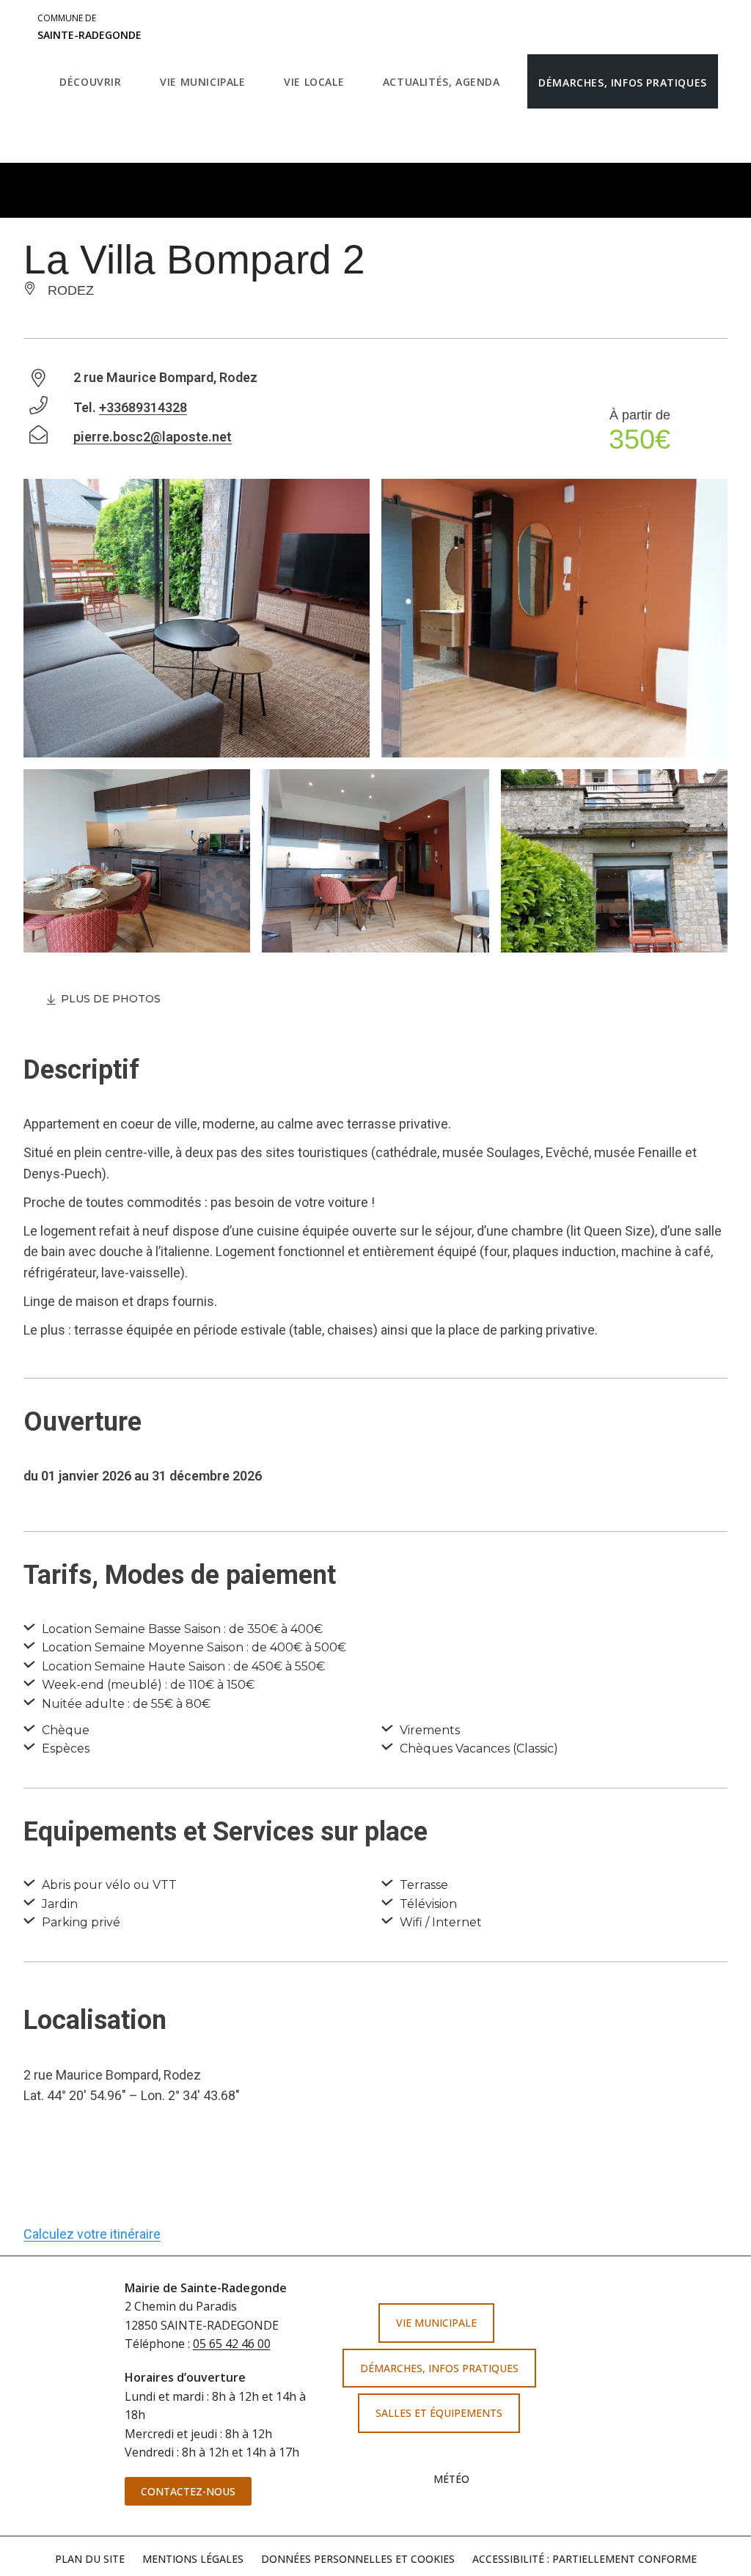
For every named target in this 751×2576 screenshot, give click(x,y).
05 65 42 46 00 (232, 2344)
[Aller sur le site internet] (650, 2334)
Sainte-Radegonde (89, 27)
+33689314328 (143, 407)
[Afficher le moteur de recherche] (63, 136)
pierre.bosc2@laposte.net (153, 437)
